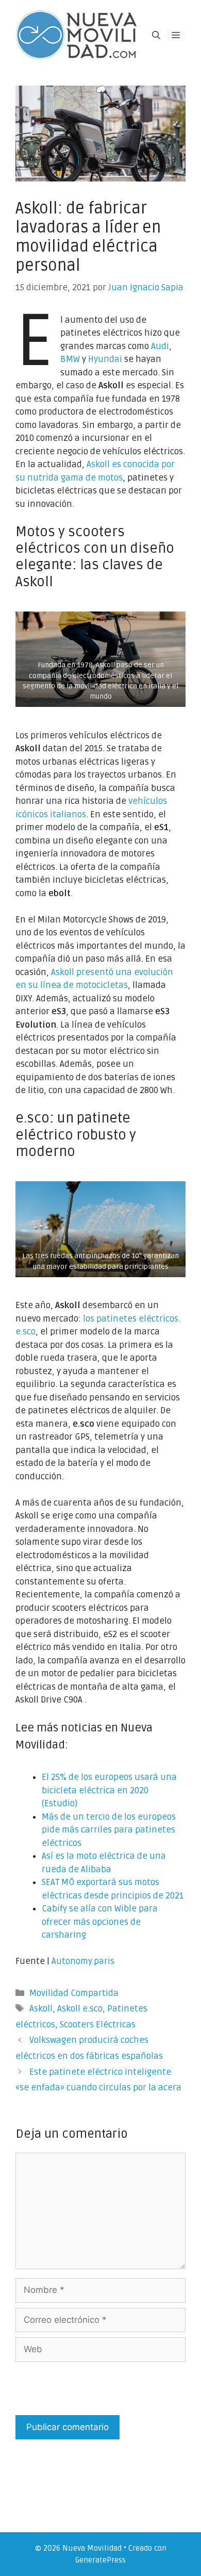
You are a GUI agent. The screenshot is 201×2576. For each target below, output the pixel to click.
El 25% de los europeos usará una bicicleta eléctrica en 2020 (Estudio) (109, 1790)
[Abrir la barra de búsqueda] (156, 35)
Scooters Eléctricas (98, 2025)
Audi (160, 346)
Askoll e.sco (80, 2009)
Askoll (41, 2009)
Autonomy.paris (83, 1961)
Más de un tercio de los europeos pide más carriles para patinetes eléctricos (109, 1830)
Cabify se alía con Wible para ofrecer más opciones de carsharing (100, 1922)
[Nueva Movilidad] (77, 35)
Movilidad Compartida (74, 1993)
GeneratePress (100, 2560)
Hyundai (105, 359)
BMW (70, 359)
